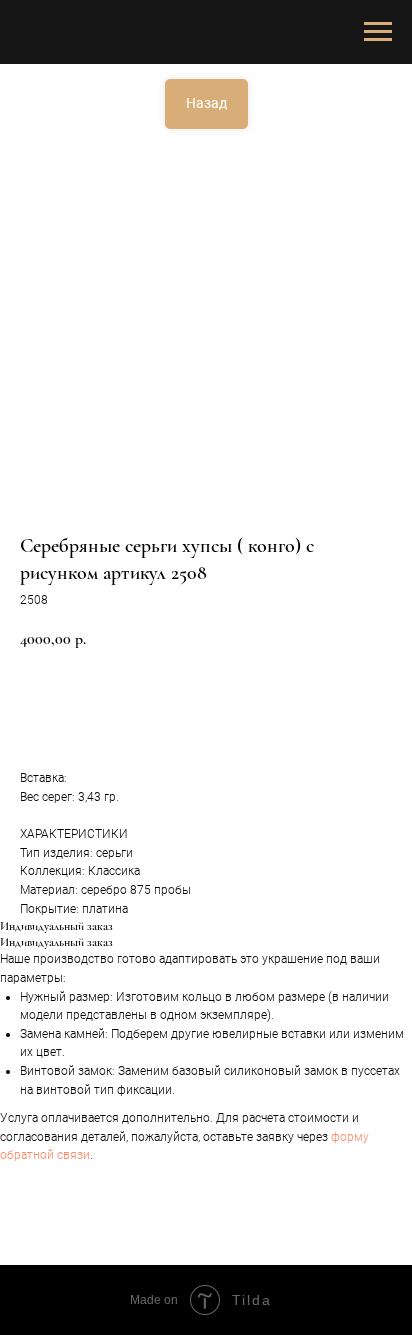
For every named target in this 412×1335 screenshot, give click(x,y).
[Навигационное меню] (378, 32)
